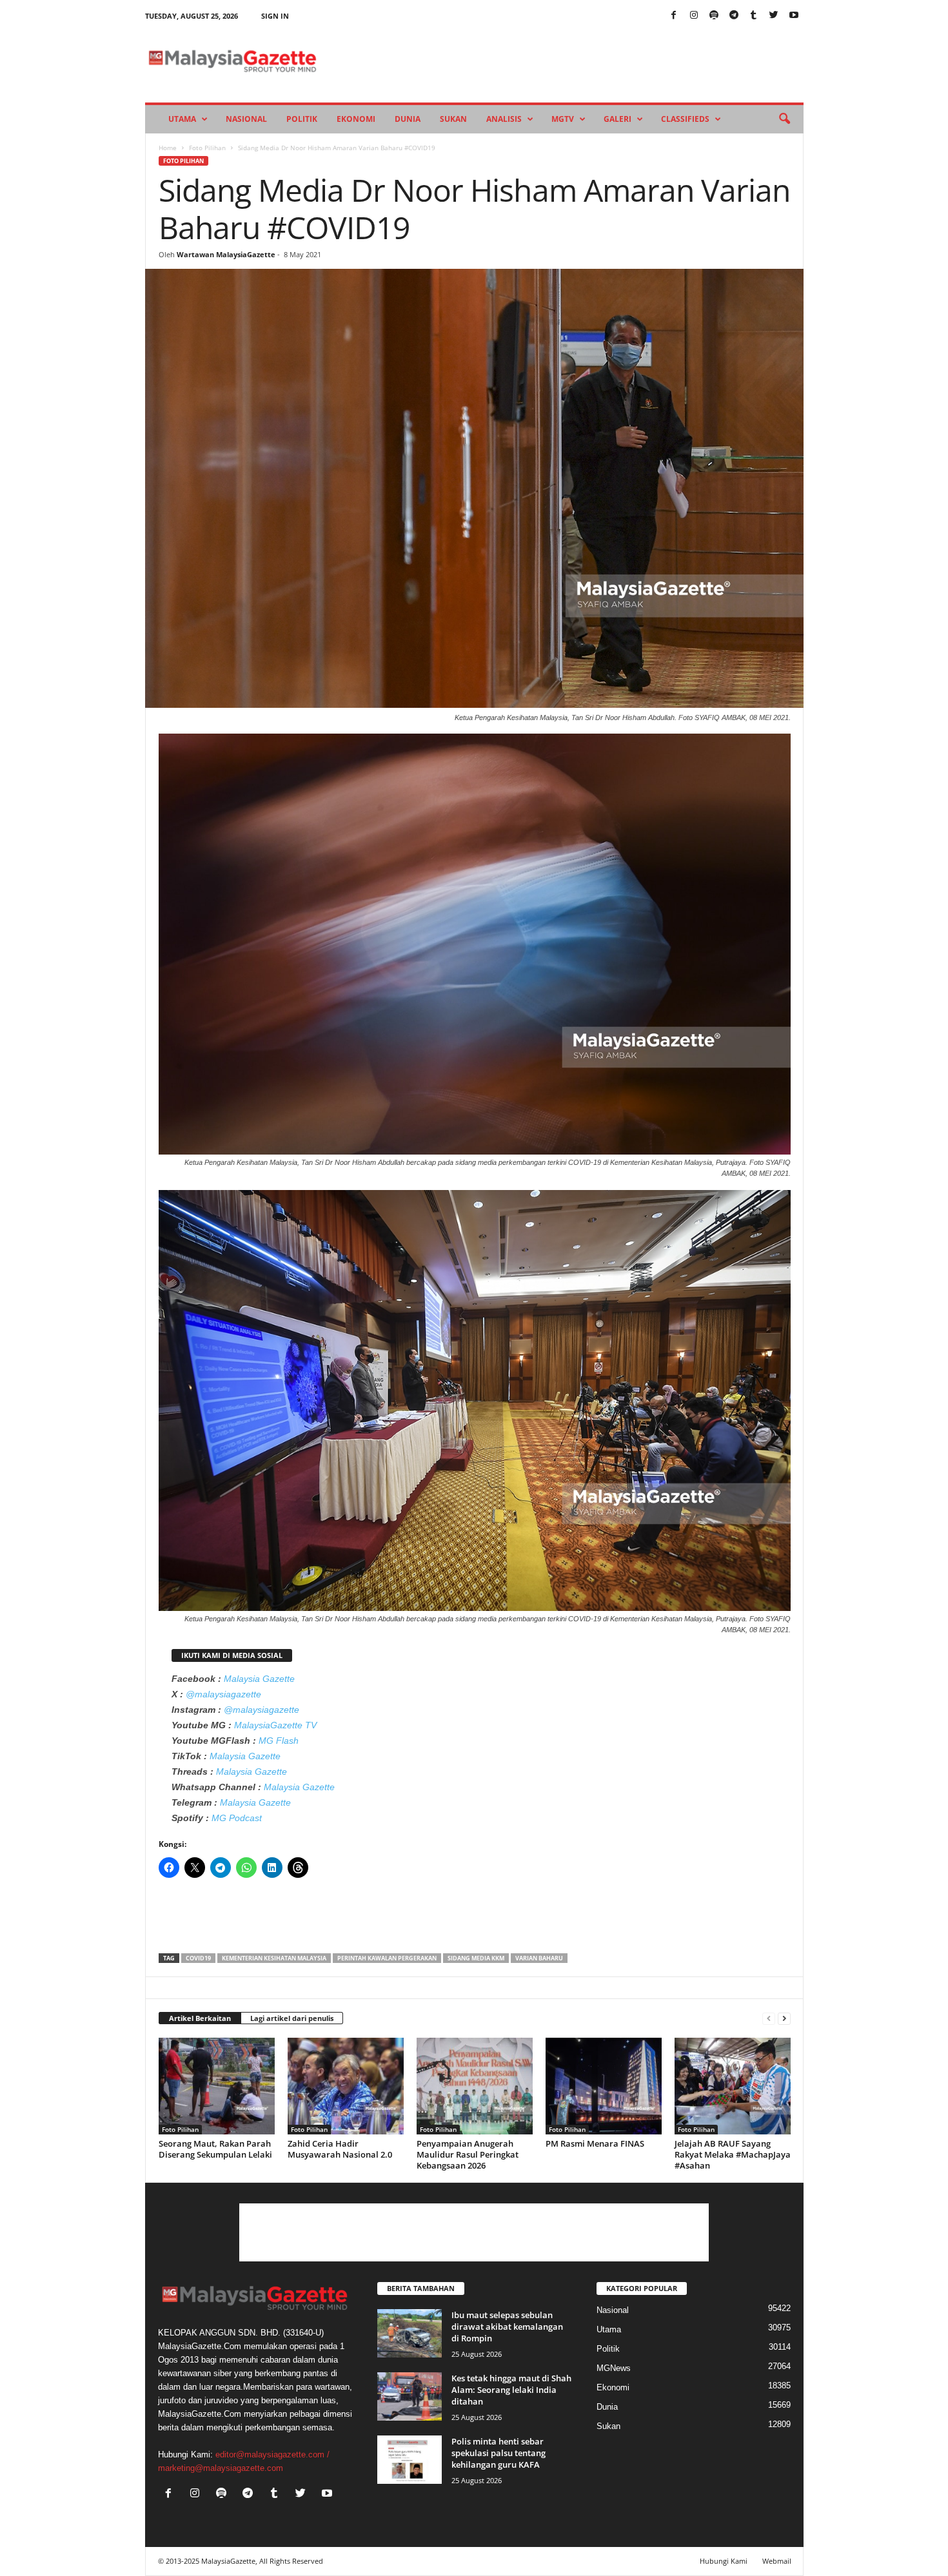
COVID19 (198, 1958)
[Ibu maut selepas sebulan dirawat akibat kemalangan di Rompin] (410, 2333)
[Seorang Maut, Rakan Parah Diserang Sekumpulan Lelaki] (217, 2086)
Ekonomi (356, 119)
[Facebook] (674, 16)
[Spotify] (714, 16)
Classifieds (685, 119)
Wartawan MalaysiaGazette (226, 254)
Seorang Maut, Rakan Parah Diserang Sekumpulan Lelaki (215, 2149)
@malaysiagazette (223, 1694)
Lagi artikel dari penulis (292, 2018)
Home (168, 148)
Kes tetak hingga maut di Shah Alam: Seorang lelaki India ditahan (511, 2390)
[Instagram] (694, 16)
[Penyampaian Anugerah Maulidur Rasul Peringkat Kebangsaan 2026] (475, 2086)
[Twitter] (774, 16)
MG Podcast (237, 1818)
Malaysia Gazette (259, 1679)
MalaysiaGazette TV (275, 1725)
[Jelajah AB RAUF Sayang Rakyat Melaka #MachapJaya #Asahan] (733, 2086)
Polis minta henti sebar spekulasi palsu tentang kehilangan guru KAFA (499, 2453)
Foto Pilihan (207, 148)
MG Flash (279, 1741)
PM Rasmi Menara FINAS (595, 2143)
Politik (302, 119)
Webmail (777, 2561)
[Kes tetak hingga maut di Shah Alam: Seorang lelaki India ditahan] (410, 2396)
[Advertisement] (475, 1920)
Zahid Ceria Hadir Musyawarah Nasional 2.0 (340, 2149)
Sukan (453, 119)
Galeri (617, 119)
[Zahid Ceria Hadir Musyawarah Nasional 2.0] (346, 2086)
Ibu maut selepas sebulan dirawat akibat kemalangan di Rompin (507, 2327)
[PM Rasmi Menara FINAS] (604, 2086)
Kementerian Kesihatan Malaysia (274, 1958)
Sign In (275, 16)
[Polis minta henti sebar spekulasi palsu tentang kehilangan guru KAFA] (410, 2460)
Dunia (408, 119)
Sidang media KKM (476, 1958)
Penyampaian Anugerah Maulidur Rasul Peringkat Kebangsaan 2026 (468, 2154)
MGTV (563, 119)
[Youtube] (794, 16)
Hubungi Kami (724, 2561)
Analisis (504, 119)
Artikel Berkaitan (200, 2018)
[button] (784, 119)
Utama (182, 119)
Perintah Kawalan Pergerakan (387, 1958)
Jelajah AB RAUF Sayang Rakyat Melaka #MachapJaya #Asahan (733, 2154)
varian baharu (539, 1958)
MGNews (614, 2368)
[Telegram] (734, 16)
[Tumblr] (754, 16)
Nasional (246, 119)
